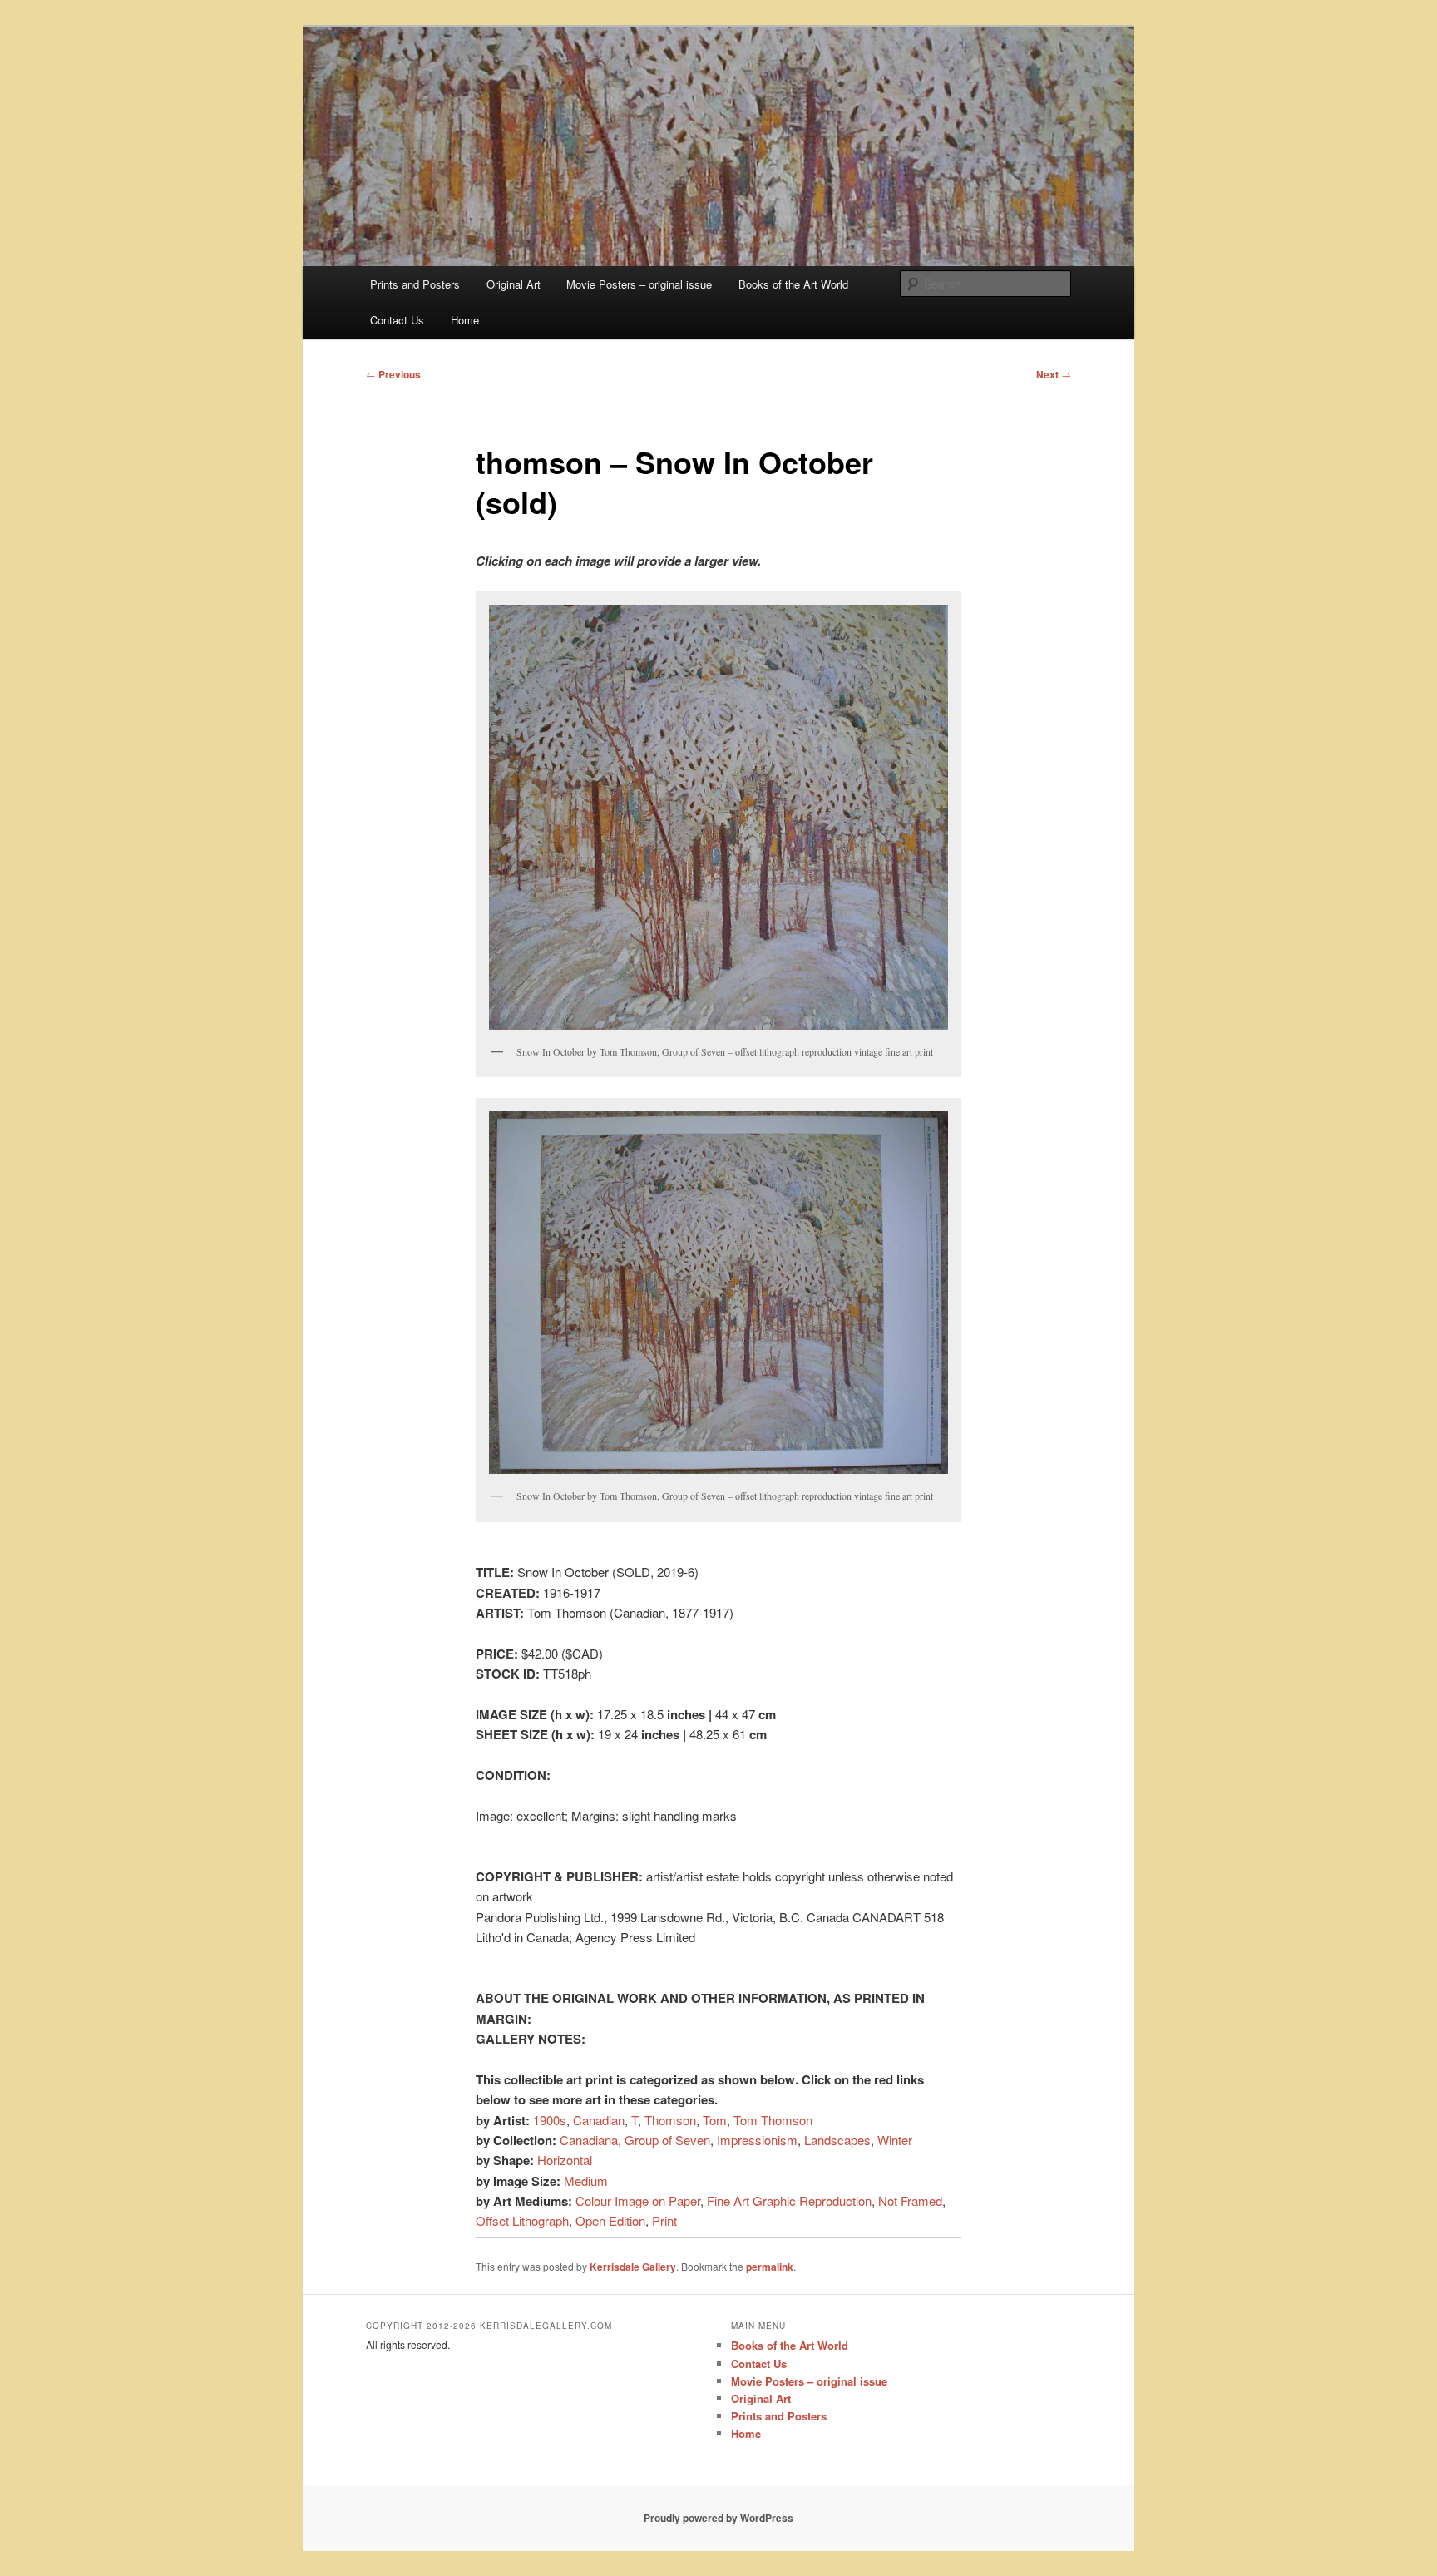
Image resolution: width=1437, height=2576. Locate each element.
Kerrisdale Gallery (633, 2267)
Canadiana (589, 2140)
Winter (895, 2140)
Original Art (514, 284)
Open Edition (610, 2220)
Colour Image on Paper (638, 2200)
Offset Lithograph (522, 2220)
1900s (550, 2120)
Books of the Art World (793, 284)
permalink (770, 2267)
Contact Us (397, 320)
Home (465, 320)
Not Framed (910, 2200)
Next (1054, 374)
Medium (586, 2180)
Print (664, 2220)
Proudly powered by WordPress (718, 2518)
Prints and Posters (415, 284)
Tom (715, 2120)
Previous (393, 374)
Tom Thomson (773, 2120)
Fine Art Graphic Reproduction (789, 2200)
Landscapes (837, 2140)
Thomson (670, 2120)
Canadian (599, 2120)
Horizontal (565, 2160)
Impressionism (757, 2140)
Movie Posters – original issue (639, 284)
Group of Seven (667, 2140)
